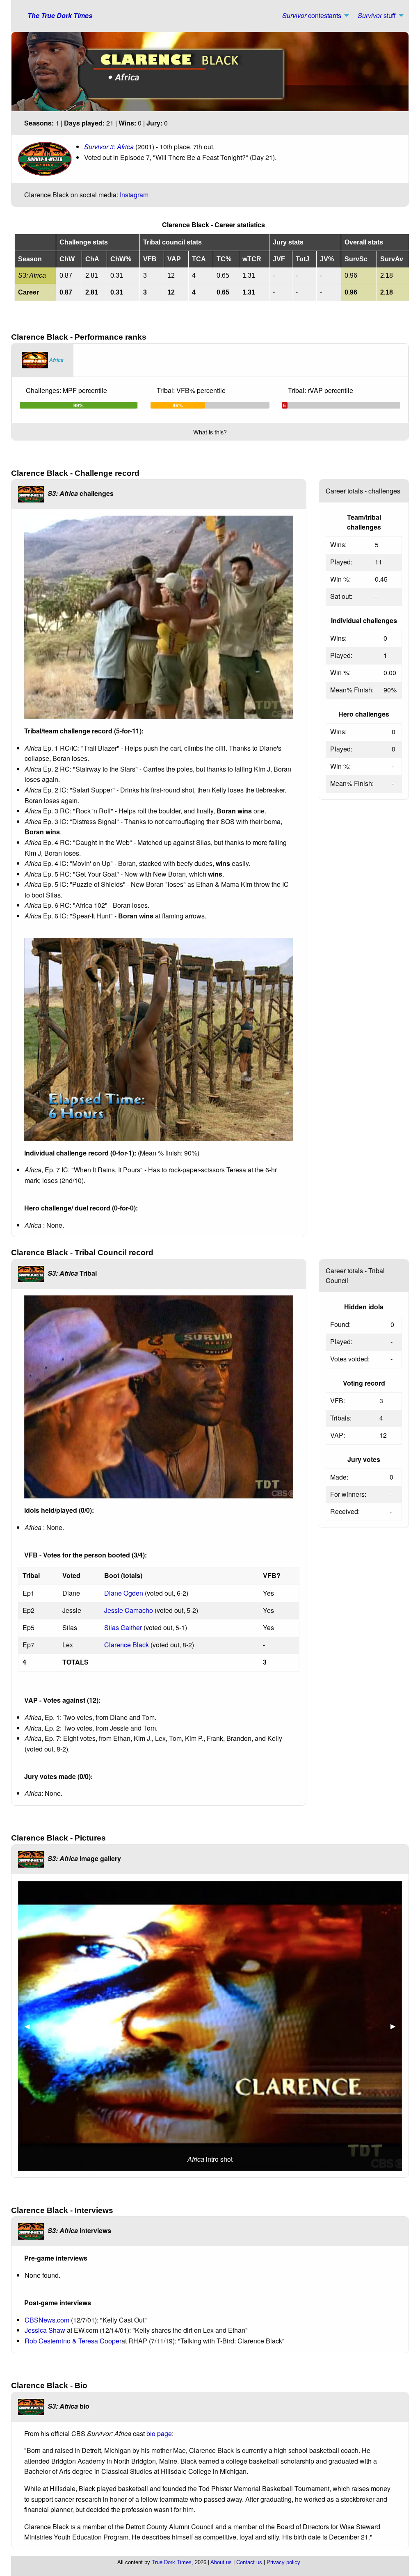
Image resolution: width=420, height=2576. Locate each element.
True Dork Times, (172, 2562)
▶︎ (396, 2026)
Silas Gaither (123, 1627)
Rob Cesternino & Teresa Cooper (73, 2341)
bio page (159, 2433)
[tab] (43, 360)
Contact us (249, 2562)
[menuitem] (313, 16)
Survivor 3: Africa (109, 147)
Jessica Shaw (46, 2330)
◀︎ (30, 2026)
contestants (312, 15)
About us (221, 2562)
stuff (377, 15)
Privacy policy (283, 2562)
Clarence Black (127, 1645)
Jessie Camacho (129, 1610)
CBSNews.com (47, 2320)
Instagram (134, 195)
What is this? (210, 432)
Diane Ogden (124, 1593)
